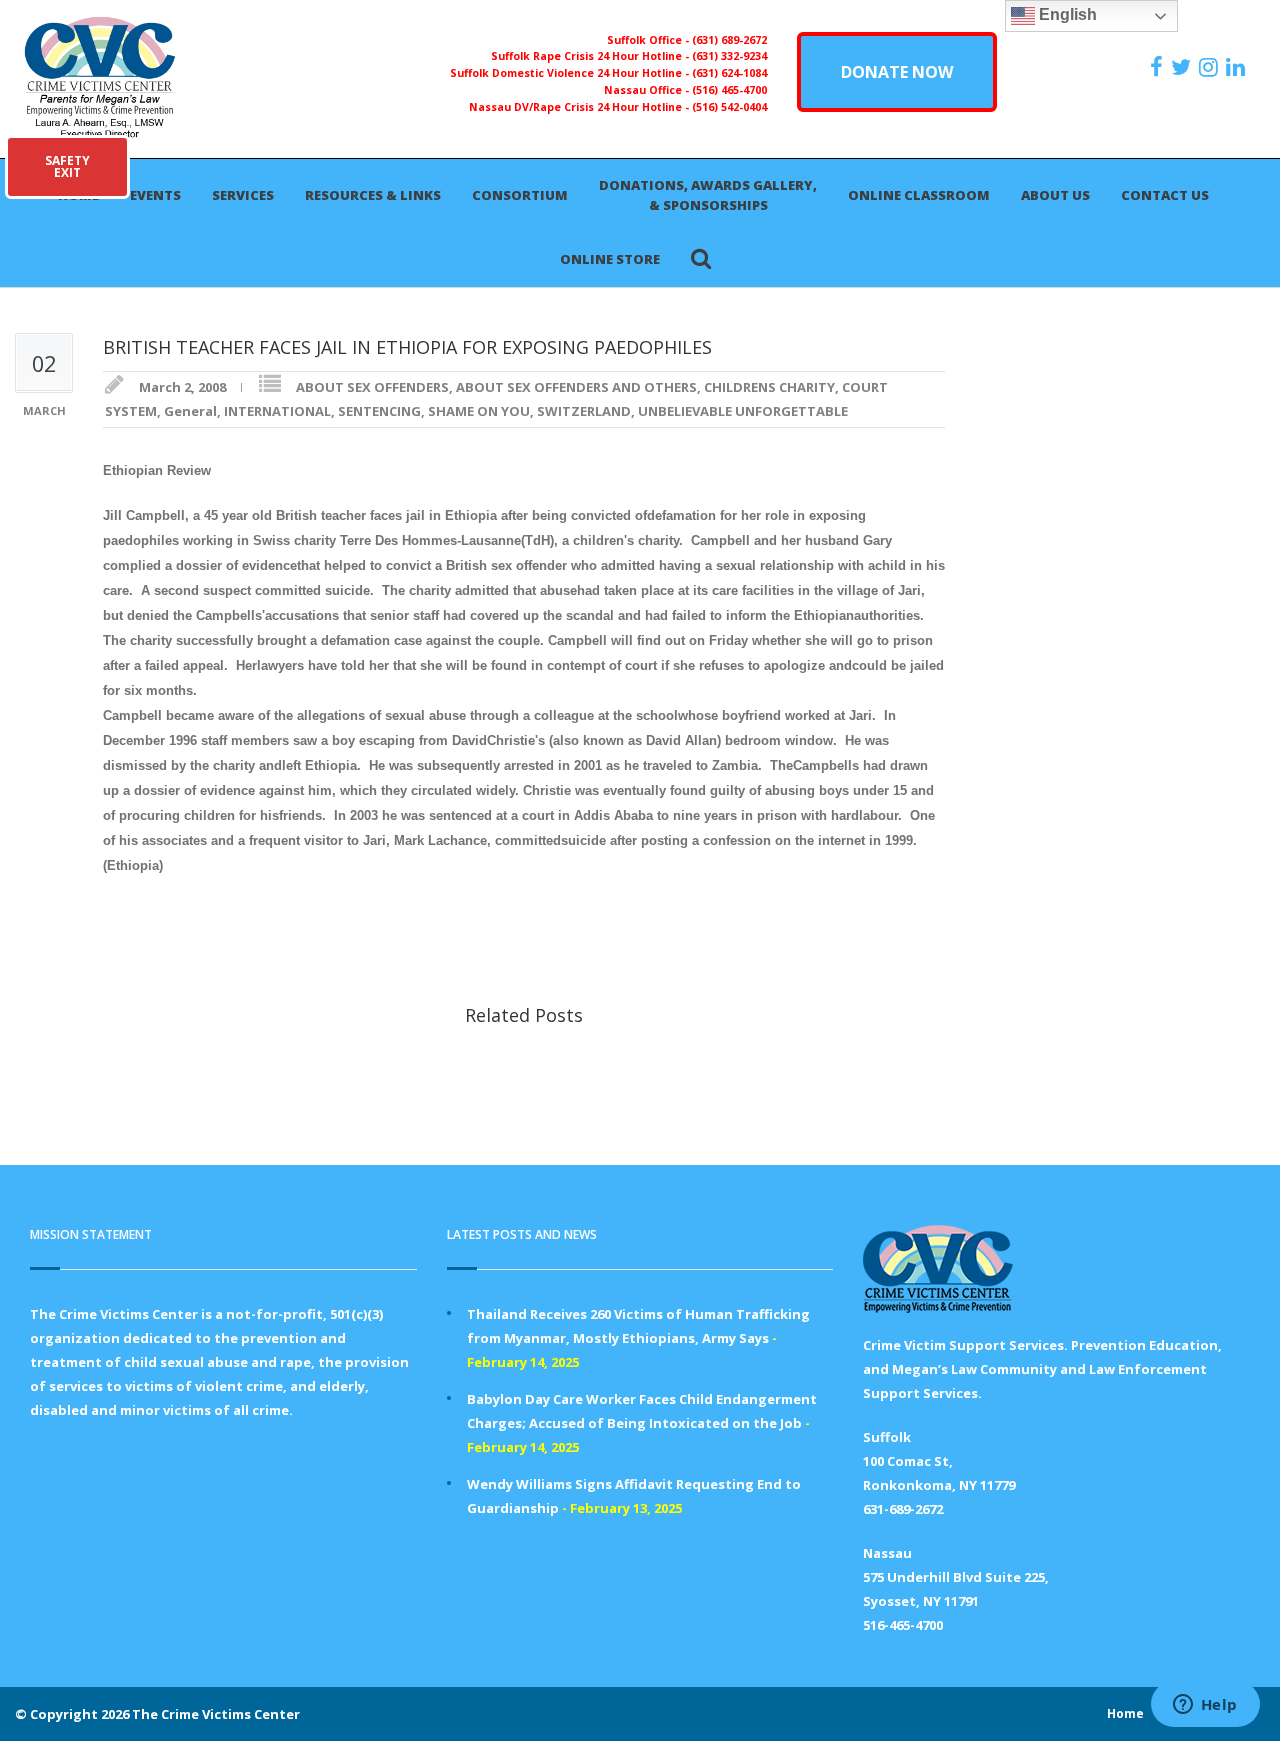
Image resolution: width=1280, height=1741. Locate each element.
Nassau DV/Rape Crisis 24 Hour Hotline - (580, 107)
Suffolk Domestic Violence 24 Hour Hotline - (571, 73)
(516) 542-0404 (729, 107)
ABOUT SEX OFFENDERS (372, 387)
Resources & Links (373, 195)
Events (155, 195)
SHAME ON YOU (479, 411)
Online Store (610, 259)
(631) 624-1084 (729, 73)
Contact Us (1165, 195)
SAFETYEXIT (67, 166)
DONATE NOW (897, 72)
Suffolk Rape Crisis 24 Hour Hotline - (591, 56)
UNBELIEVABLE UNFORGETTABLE (743, 411)
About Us (1055, 195)
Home (1125, 1713)
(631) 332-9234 (729, 56)
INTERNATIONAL (277, 411)
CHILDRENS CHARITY (769, 387)
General (190, 411)
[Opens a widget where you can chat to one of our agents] (1205, 1706)
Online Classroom (919, 195)
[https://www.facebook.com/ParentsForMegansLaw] (1159, 67)
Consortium (520, 195)
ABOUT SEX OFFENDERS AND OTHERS (576, 387)
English (1066, 14)
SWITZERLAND (584, 411)
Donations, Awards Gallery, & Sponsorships (708, 195)
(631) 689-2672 (729, 40)
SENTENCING (379, 411)
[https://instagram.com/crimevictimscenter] (1211, 67)
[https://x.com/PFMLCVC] (1183, 67)
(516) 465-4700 (729, 90)
